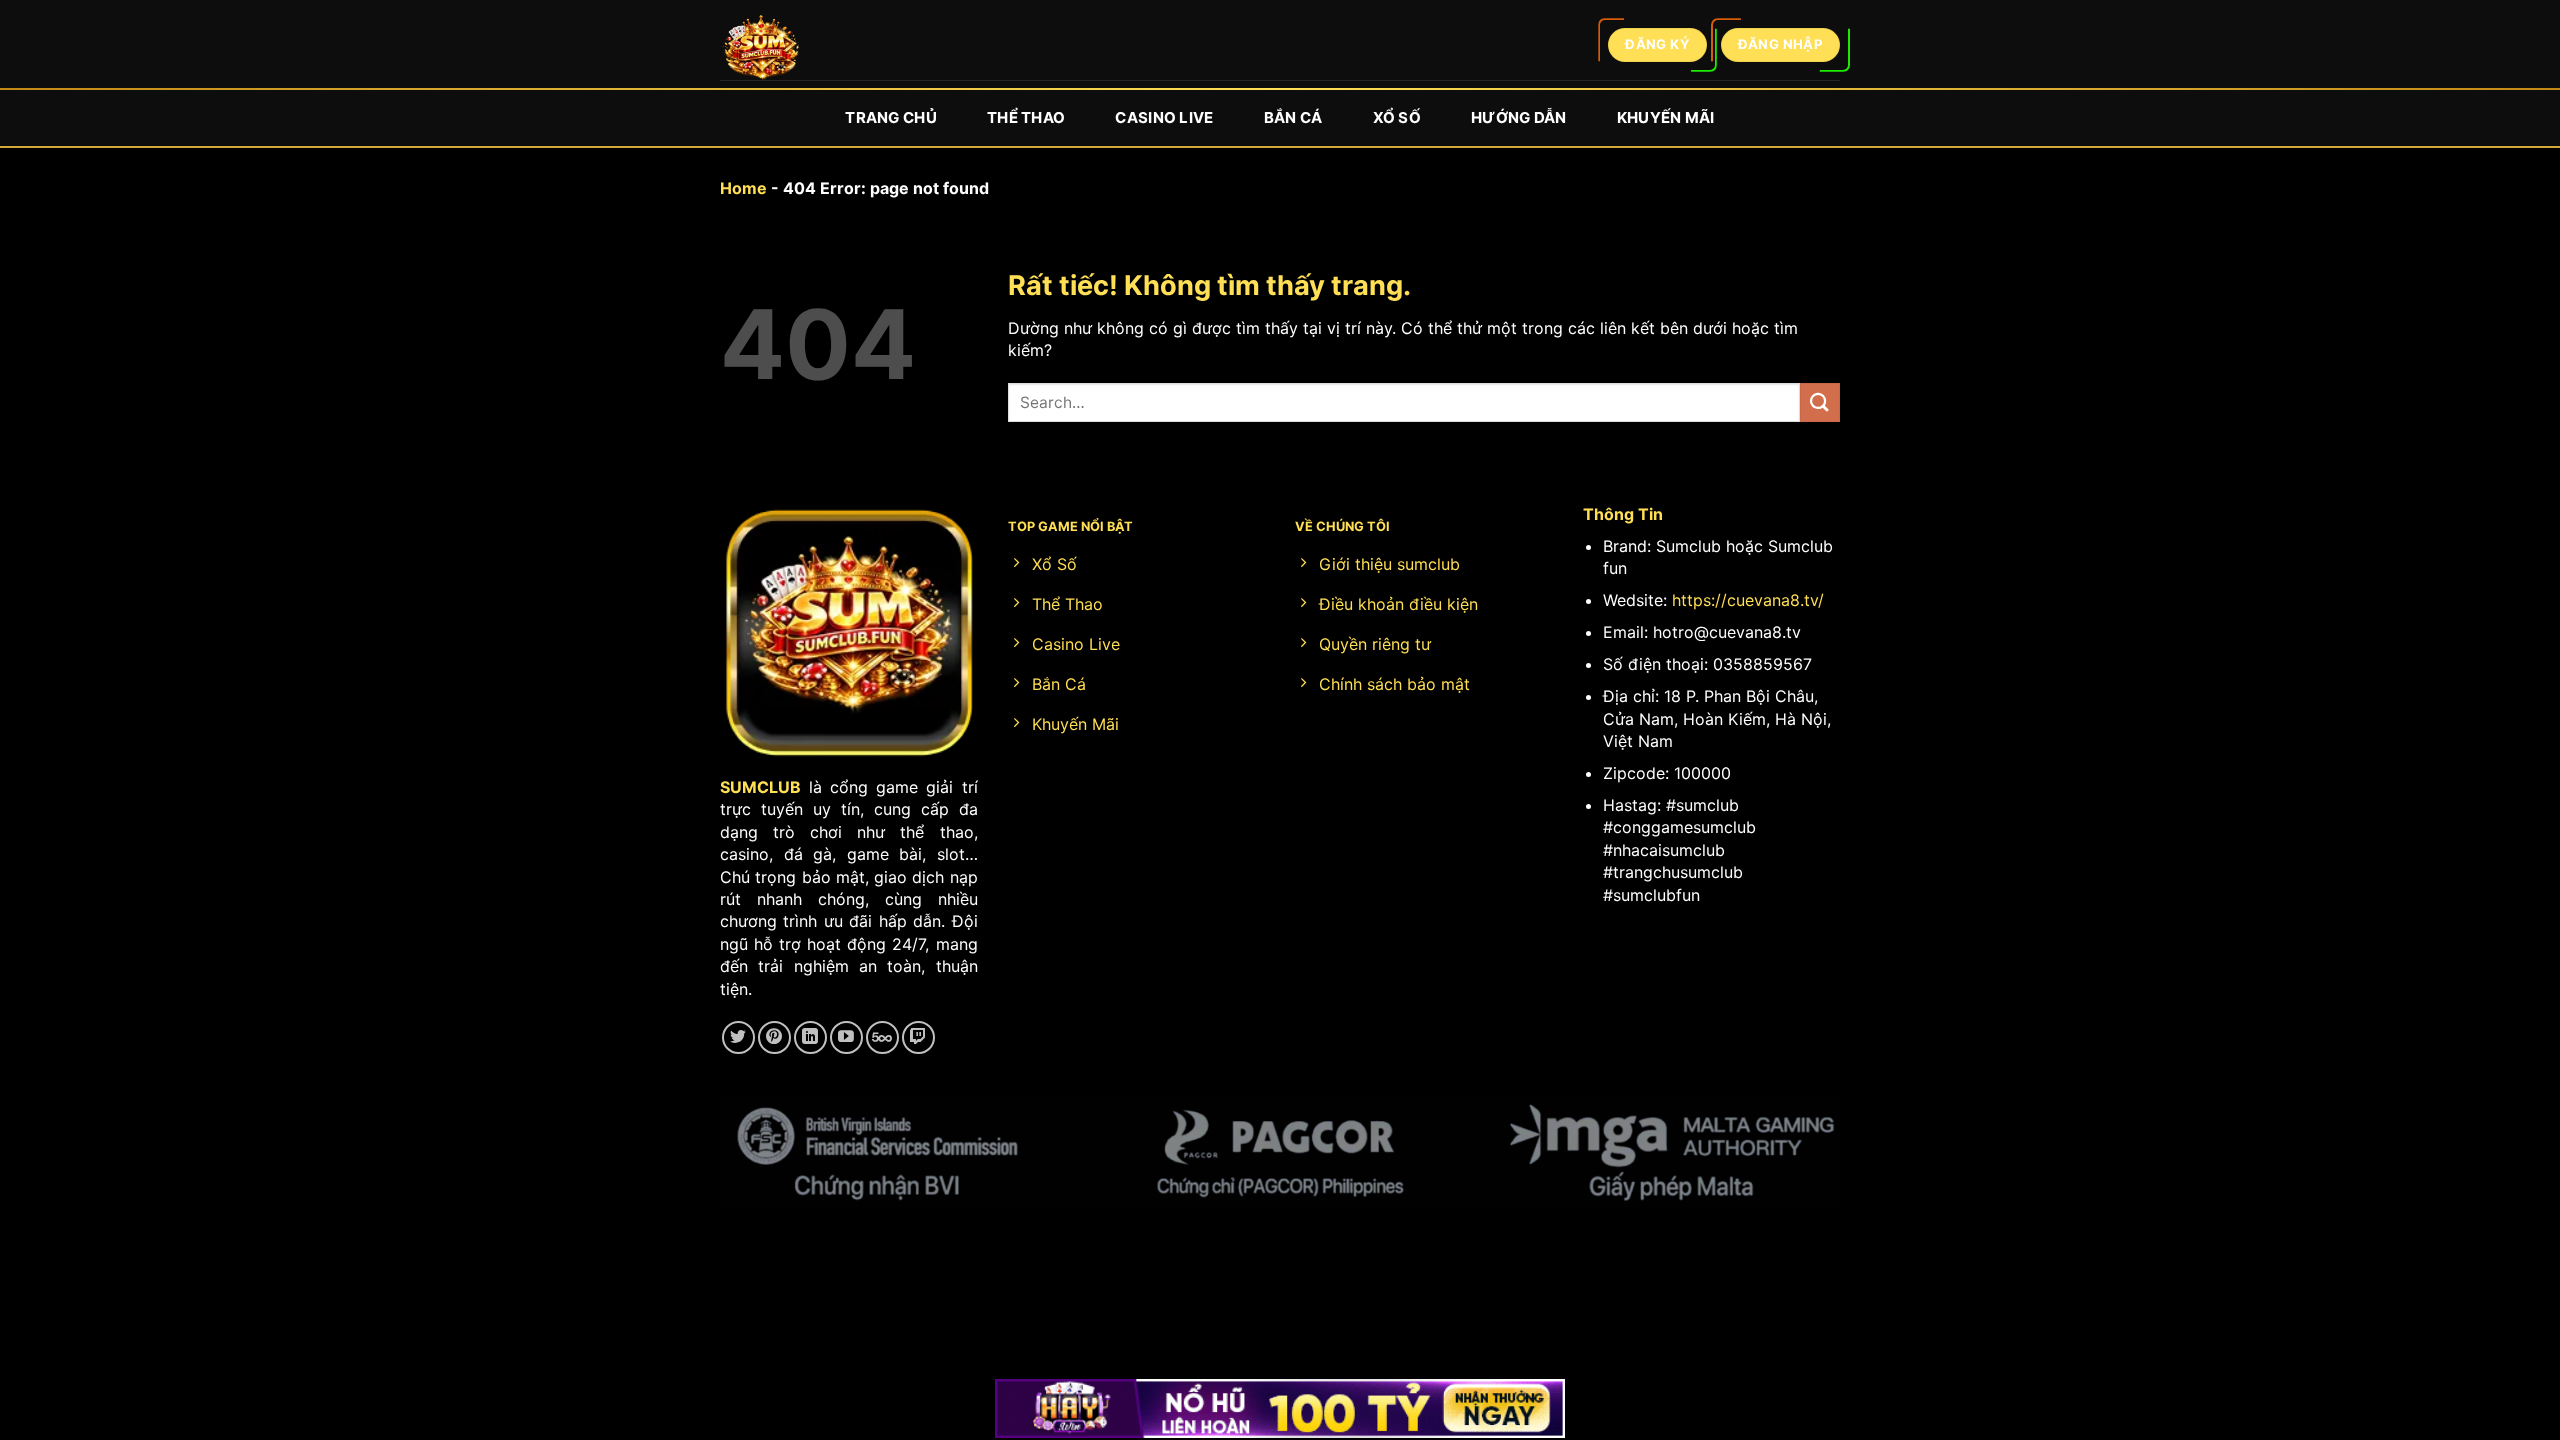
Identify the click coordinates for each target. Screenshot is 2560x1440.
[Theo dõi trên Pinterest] (774, 1037)
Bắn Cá (1293, 117)
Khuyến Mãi (1666, 117)
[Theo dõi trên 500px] (882, 1037)
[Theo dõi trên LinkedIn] (810, 1037)
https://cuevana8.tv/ (1748, 600)
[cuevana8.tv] (760, 50)
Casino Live (1164, 117)
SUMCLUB (760, 787)
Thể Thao (1026, 117)
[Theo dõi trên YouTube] (846, 1037)
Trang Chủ (891, 117)
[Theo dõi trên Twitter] (738, 1037)
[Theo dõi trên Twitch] (918, 1037)
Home (743, 188)
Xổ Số (1397, 117)
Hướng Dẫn (1519, 117)
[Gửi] (1820, 402)
